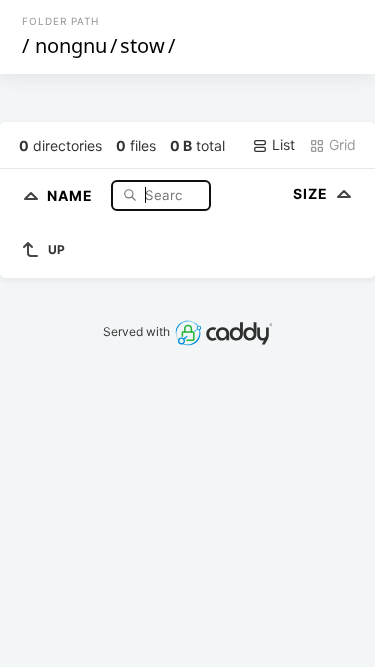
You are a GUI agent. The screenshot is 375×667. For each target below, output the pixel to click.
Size (312, 193)
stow (142, 45)
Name (72, 194)
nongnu (71, 45)
